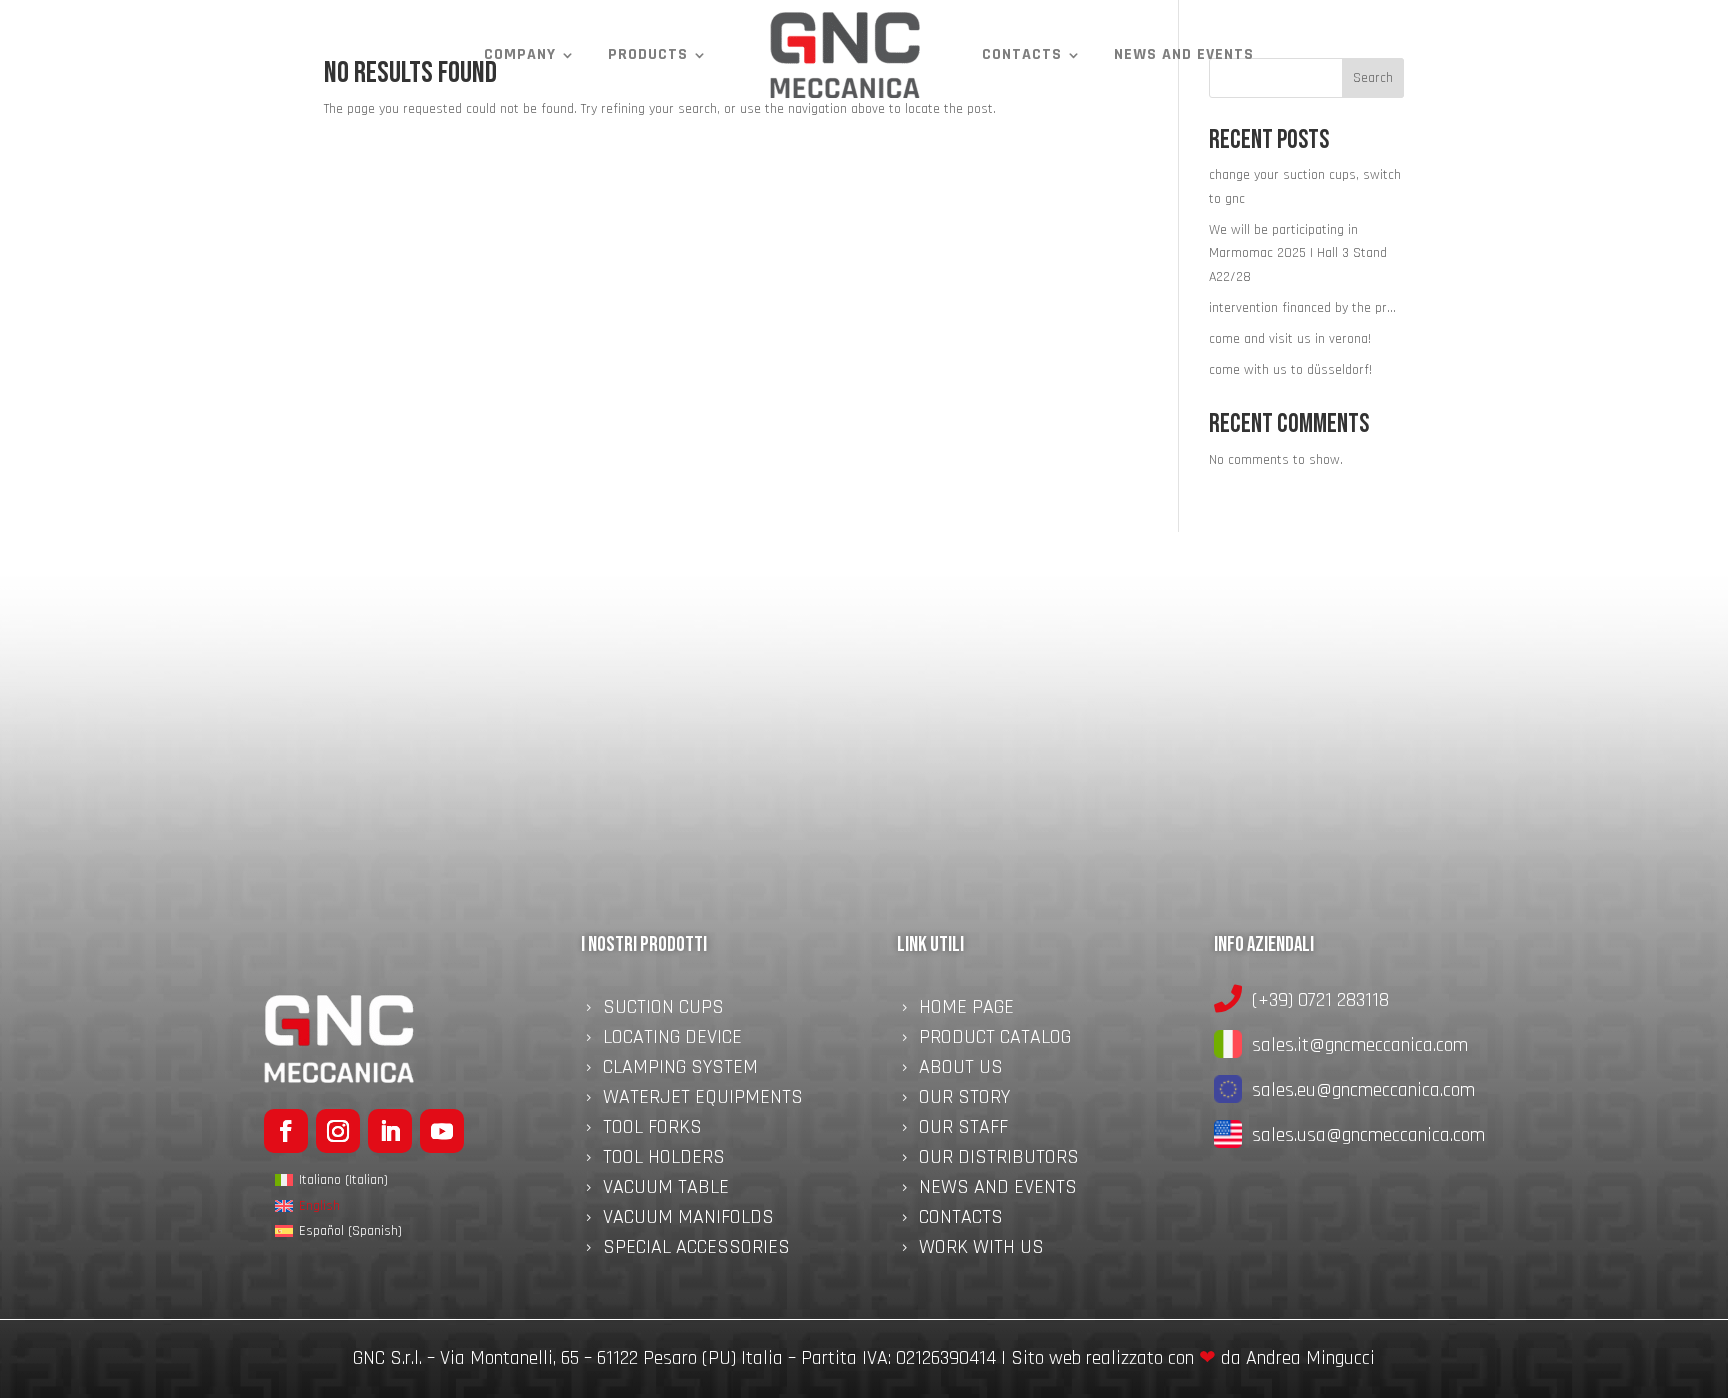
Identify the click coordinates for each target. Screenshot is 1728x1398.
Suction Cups (663, 1010)
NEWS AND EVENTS (1184, 54)
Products (648, 54)
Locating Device (672, 1040)
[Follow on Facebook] (286, 1131)
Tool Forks (652, 1130)
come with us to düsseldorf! (1290, 370)
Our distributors (999, 1160)
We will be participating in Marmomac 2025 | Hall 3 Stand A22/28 (1298, 254)
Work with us (981, 1250)
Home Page (966, 1010)
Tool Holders (664, 1160)
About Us (961, 1070)
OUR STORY (964, 1100)
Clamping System (680, 1070)
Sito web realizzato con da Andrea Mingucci (1193, 1358)
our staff (963, 1130)
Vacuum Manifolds (688, 1220)
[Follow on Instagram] (338, 1131)
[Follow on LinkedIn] (390, 1131)
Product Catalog (995, 1040)
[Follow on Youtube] (442, 1131)
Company (520, 54)
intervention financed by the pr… (1302, 308)
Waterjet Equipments (703, 1100)
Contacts (1022, 54)
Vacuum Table (666, 1190)
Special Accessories (696, 1250)
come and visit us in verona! (1290, 339)
